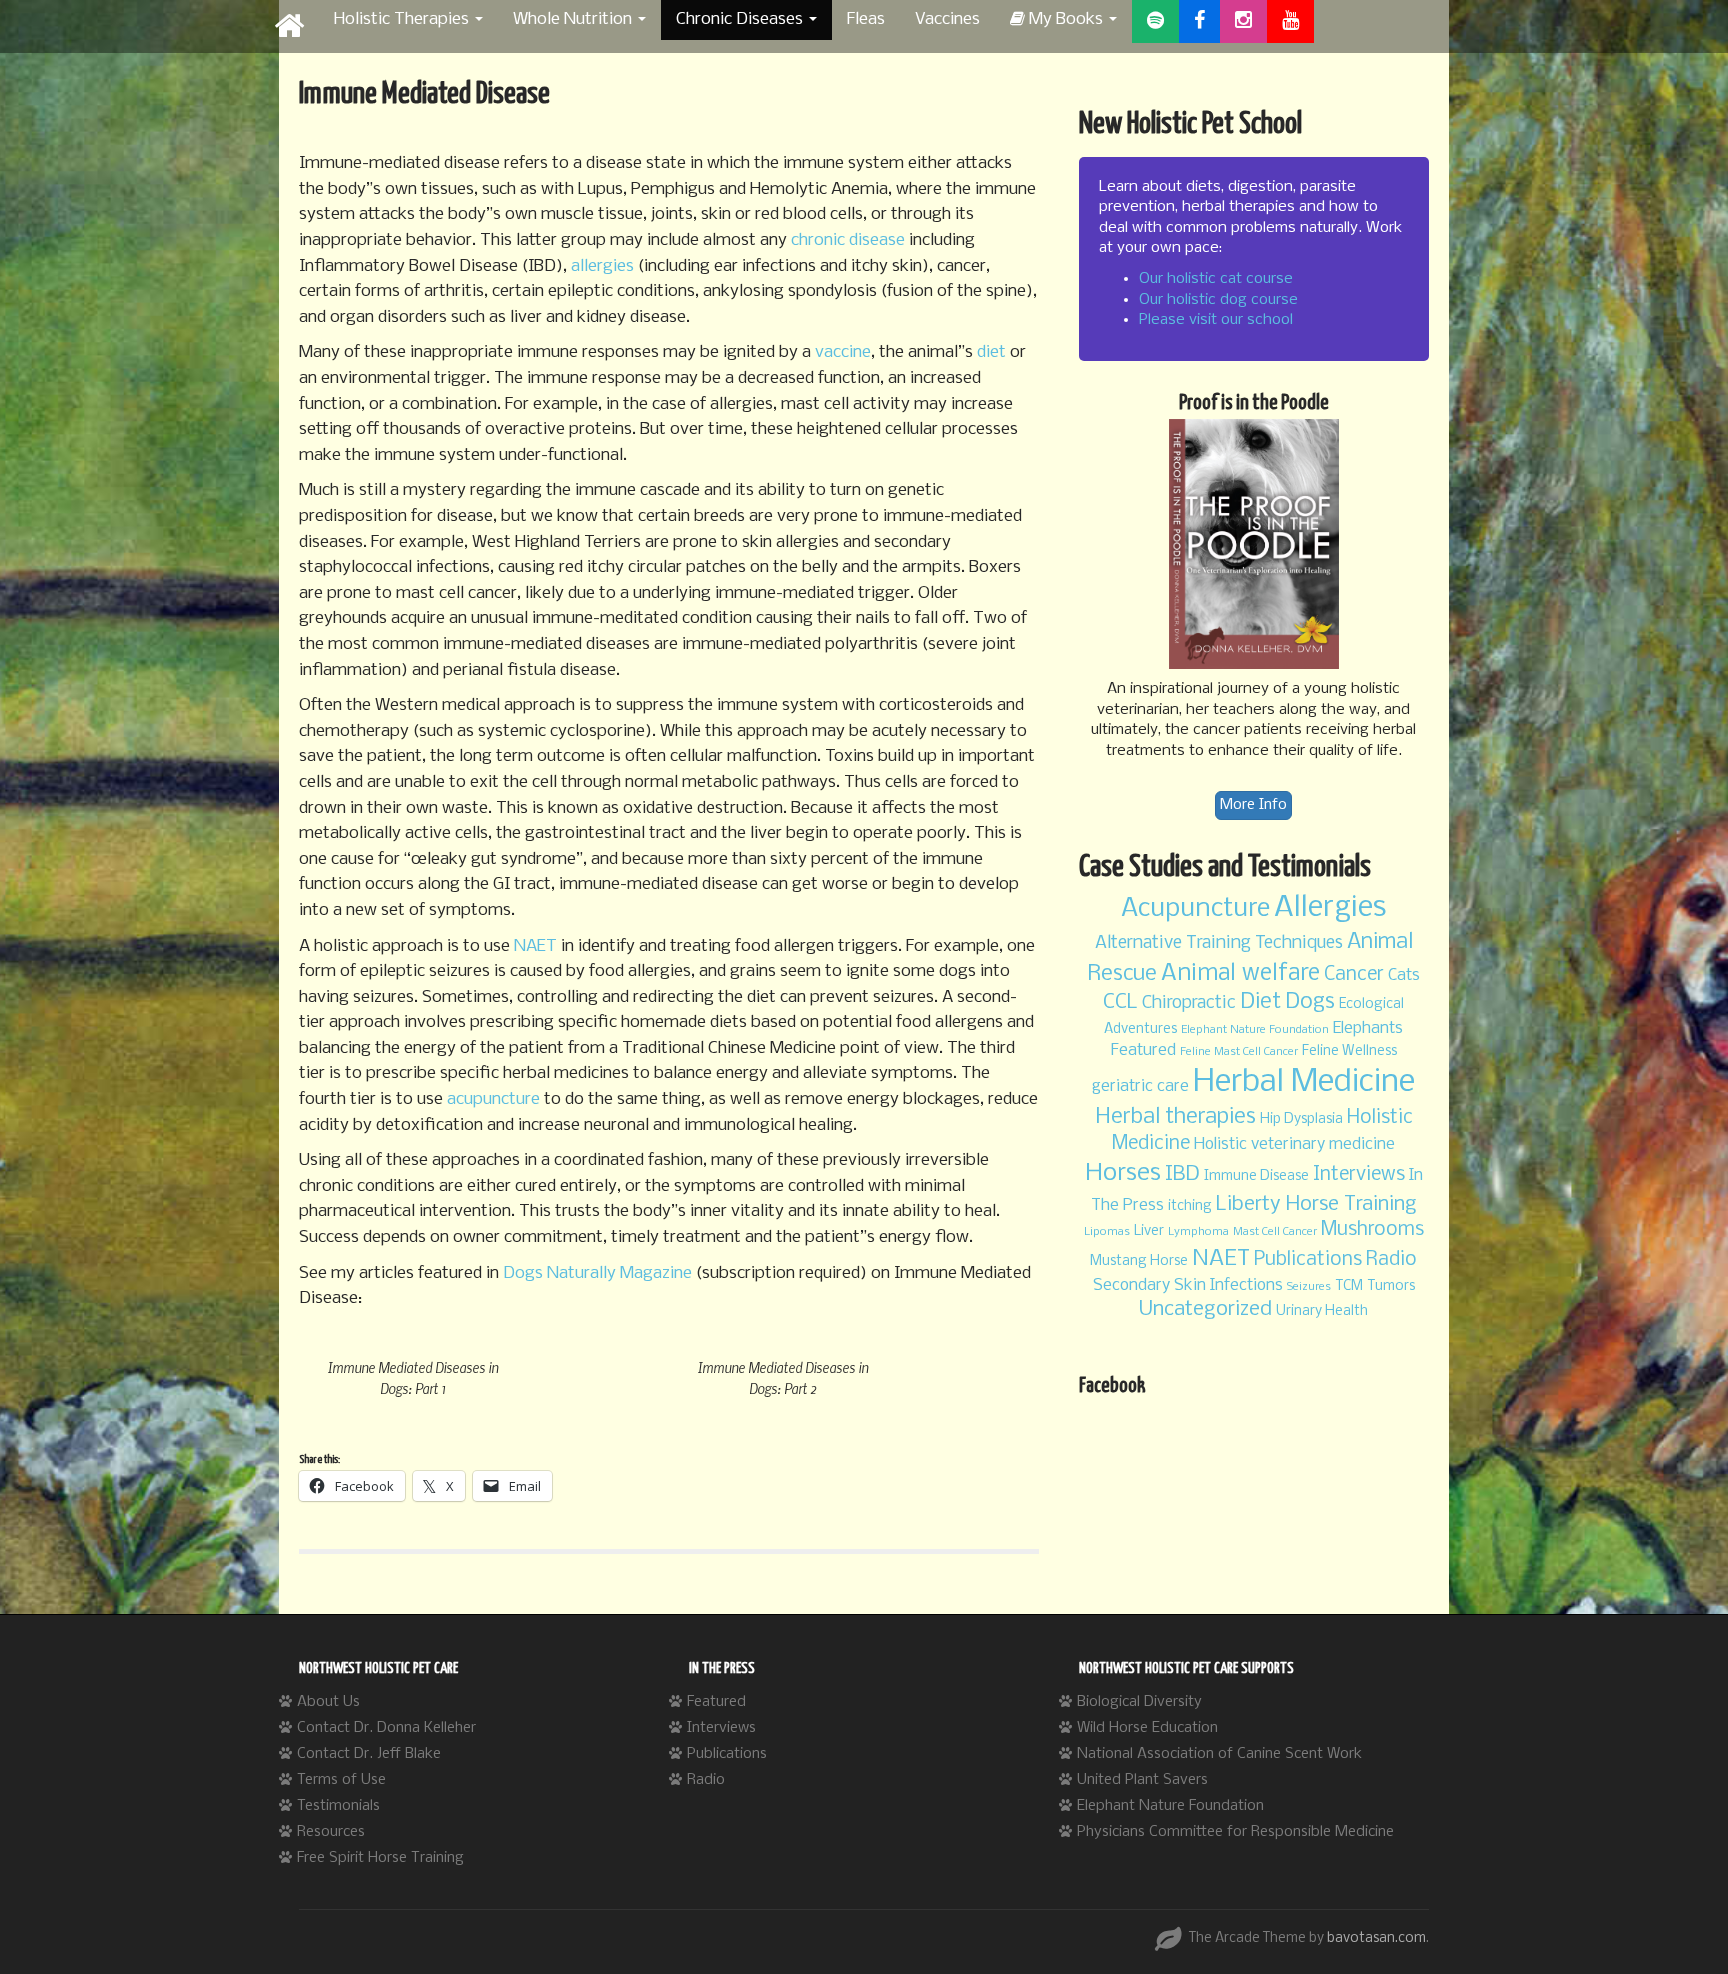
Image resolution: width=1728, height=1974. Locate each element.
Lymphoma (1198, 1232)
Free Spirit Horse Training (380, 1858)
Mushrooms (1372, 1230)
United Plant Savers (1142, 1780)
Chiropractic (1189, 1003)
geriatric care (1140, 1086)
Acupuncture (1195, 909)
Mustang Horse (1139, 1261)
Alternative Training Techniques (1219, 943)
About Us (328, 1702)
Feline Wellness (1349, 1051)
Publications (1308, 1260)
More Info (1253, 805)
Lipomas (1107, 1232)
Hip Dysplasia (1301, 1119)
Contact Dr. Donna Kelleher (386, 1728)
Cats (1404, 975)
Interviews (1359, 1175)
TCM (1349, 1286)
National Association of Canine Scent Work (1219, 1754)
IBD (1182, 1174)
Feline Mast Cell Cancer (1239, 1052)
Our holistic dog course (1218, 300)
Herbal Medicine (1304, 1082)
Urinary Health (1322, 1311)
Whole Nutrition (574, 19)
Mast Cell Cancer (1275, 1232)
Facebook (1112, 1386)
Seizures (1309, 1287)
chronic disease (850, 240)
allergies (602, 266)
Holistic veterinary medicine (1294, 1144)
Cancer (1354, 975)
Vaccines (947, 19)
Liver (1149, 1231)
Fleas (866, 19)
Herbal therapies (1175, 1117)
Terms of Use (341, 1780)
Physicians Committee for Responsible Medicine (1235, 1832)
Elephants (1368, 1028)
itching (1190, 1206)
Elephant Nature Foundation (1255, 1030)
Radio (1391, 1260)
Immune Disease (1256, 1176)
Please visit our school (1216, 320)
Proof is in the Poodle (1254, 403)
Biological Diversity (1139, 1702)
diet (991, 352)
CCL (1120, 1002)
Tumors (1391, 1286)
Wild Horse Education (1147, 1728)
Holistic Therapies (403, 19)
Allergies (1330, 908)
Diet (1260, 1002)
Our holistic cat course (1216, 279)
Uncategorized (1205, 1309)
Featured (1143, 1050)
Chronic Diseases (741, 19)
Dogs (1310, 1002)
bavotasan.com (1376, 1938)
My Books (1066, 19)
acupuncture (493, 1099)
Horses (1123, 1173)
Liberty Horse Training (1316, 1204)
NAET (535, 946)
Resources (331, 1832)
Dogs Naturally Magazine (597, 1273)
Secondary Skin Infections (1188, 1285)
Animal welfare (1240, 973)
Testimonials (338, 1806)
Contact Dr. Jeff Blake (369, 1754)
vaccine (843, 352)
